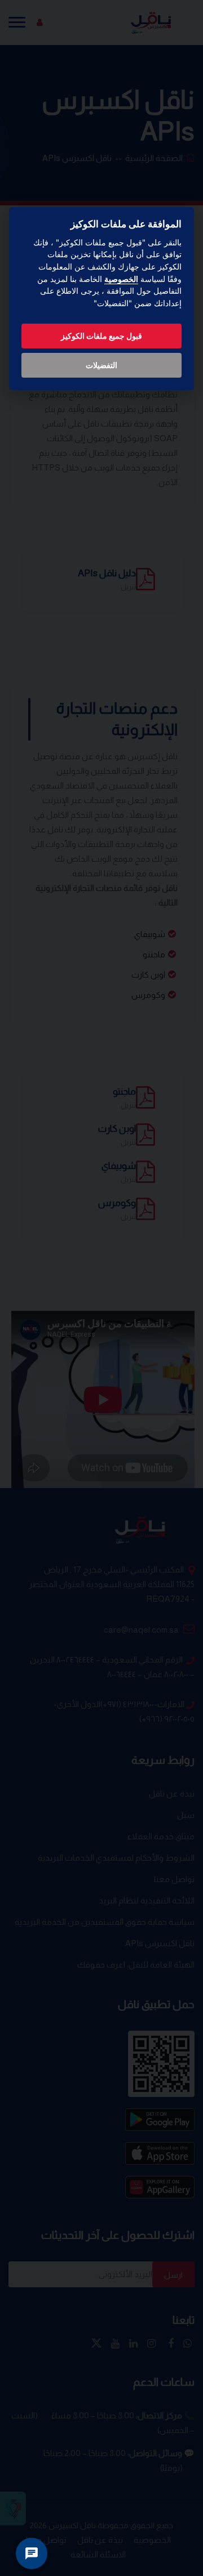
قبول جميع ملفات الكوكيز (101, 336)
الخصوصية (121, 279)
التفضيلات (101, 365)
